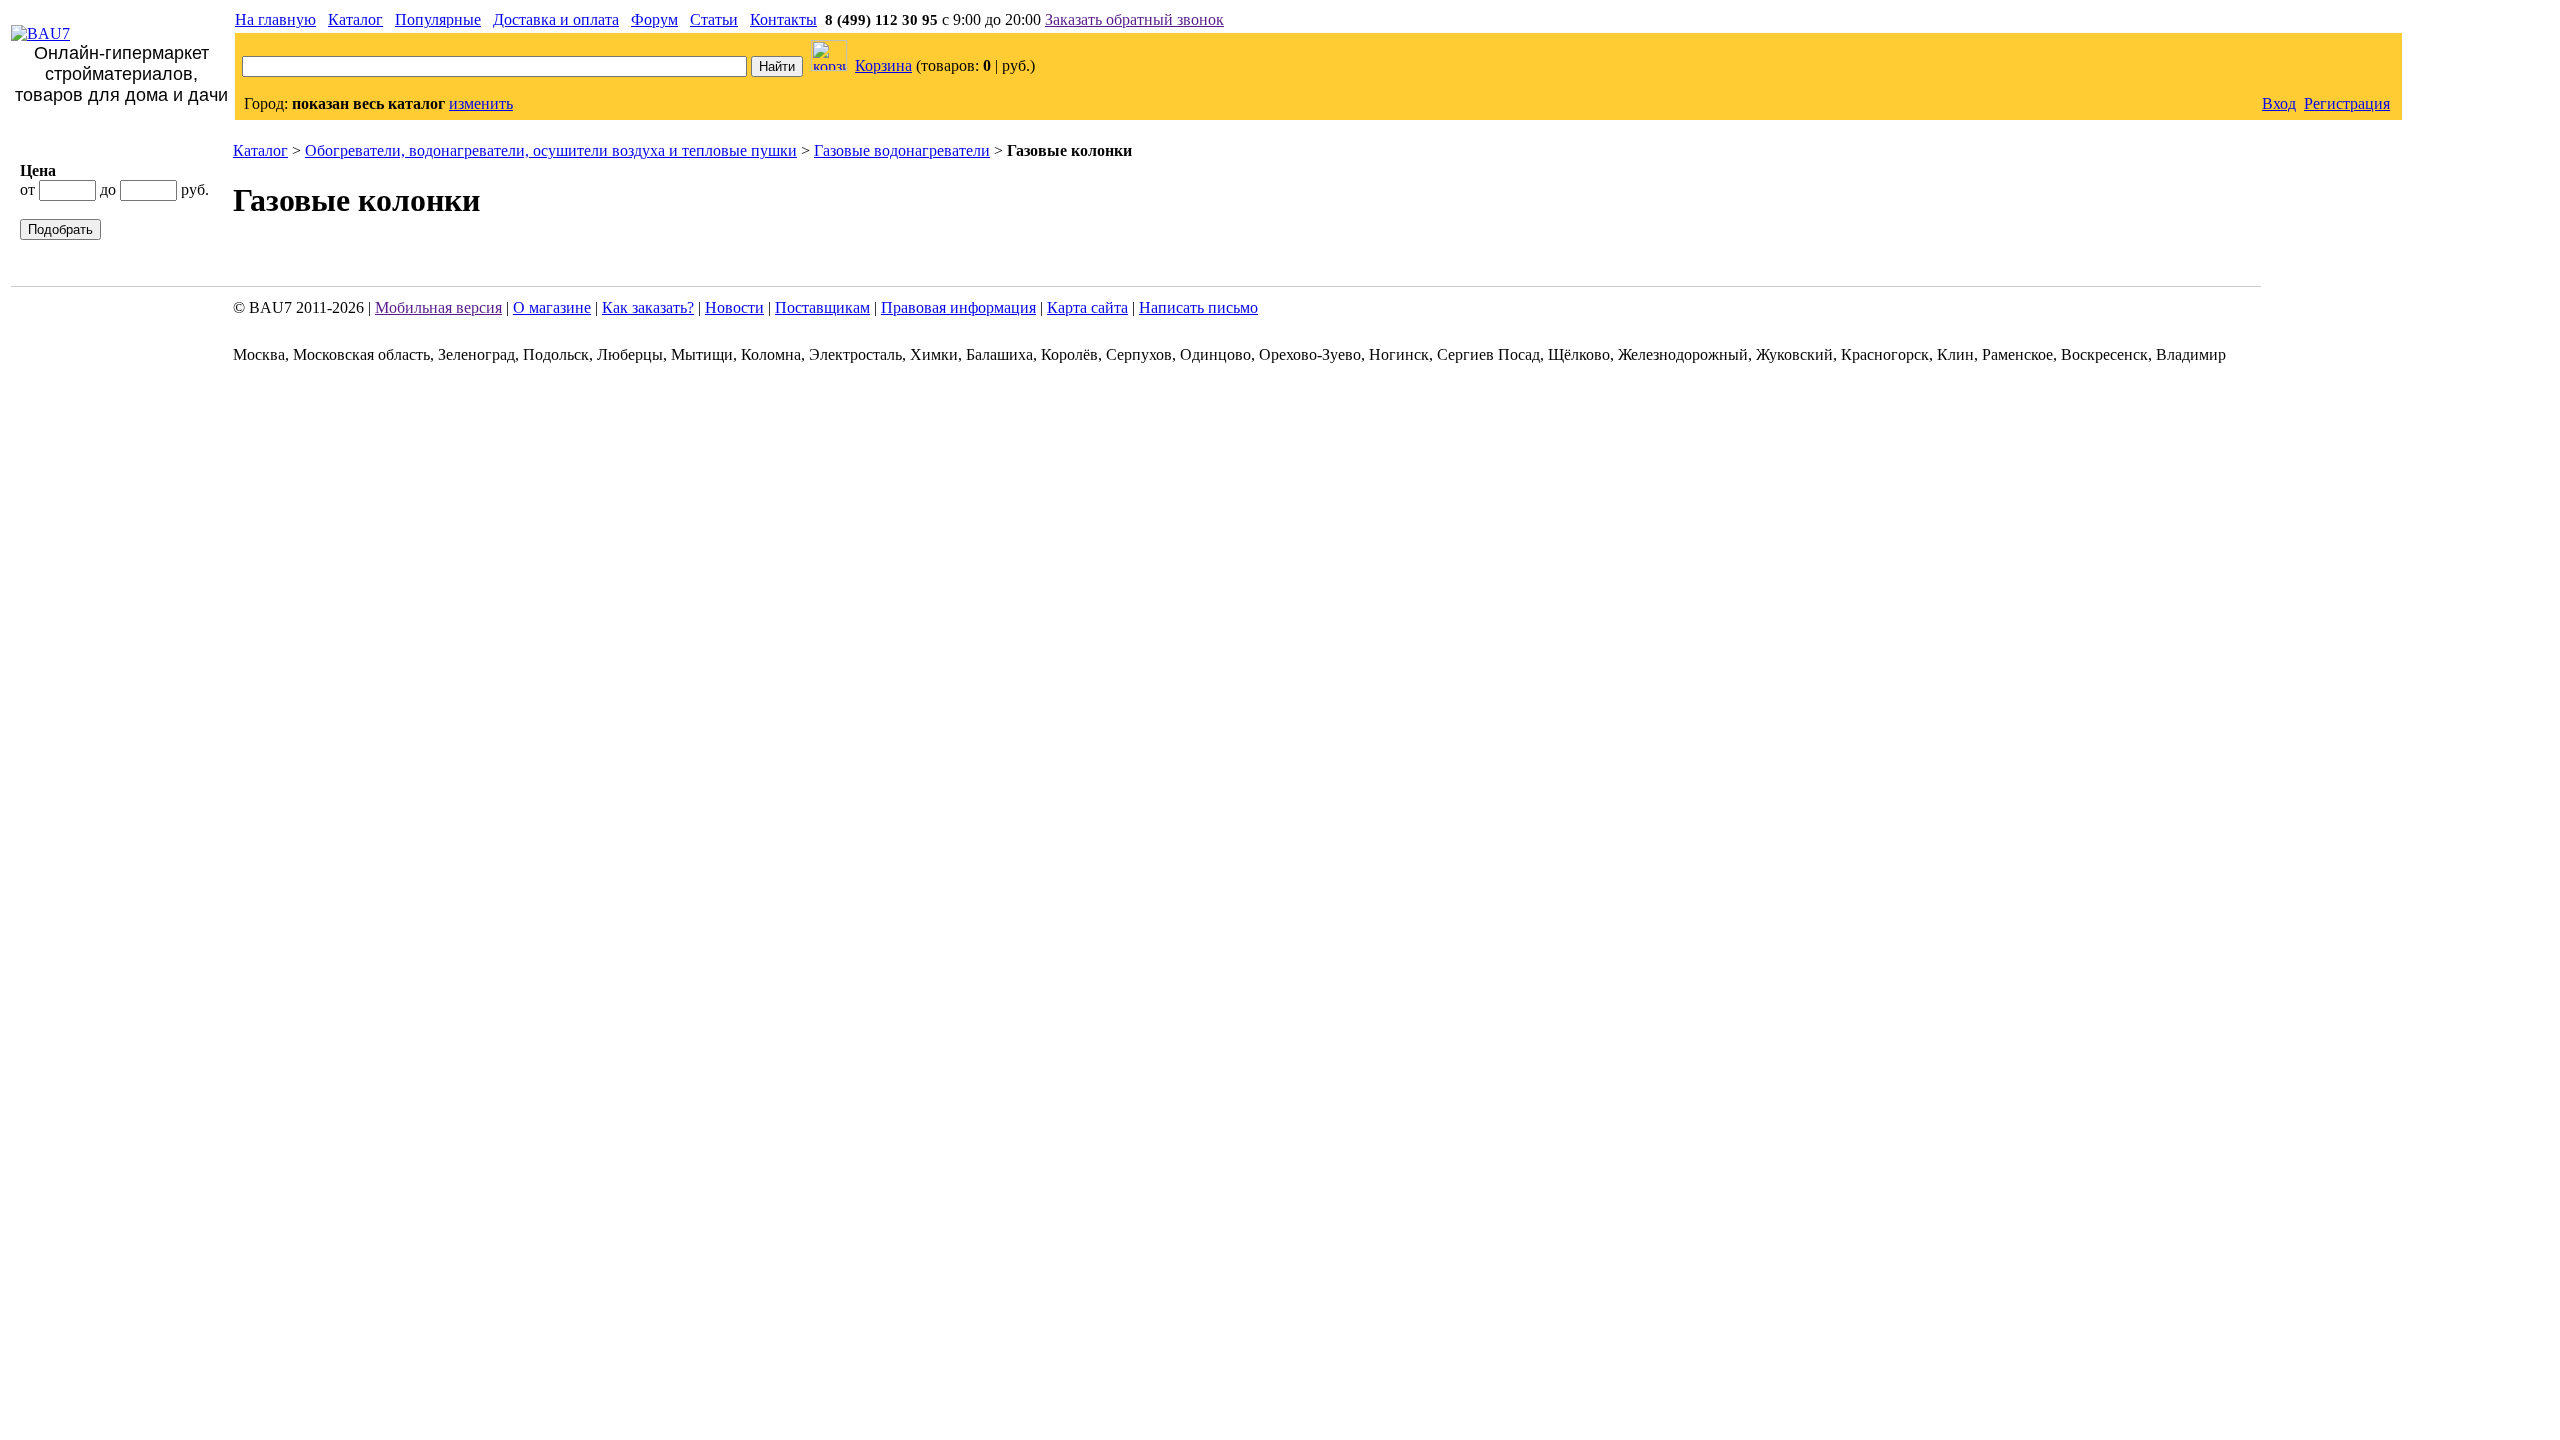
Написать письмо (1198, 307)
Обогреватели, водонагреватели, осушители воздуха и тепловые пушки (551, 150)
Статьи (714, 19)
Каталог (355, 19)
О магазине (552, 307)
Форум (654, 19)
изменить (481, 103)
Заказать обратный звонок (1134, 19)
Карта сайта (1087, 307)
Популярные (438, 19)
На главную (275, 19)
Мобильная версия (438, 307)
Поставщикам (822, 307)
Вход (2279, 103)
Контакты (783, 19)
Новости (734, 307)
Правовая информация (958, 307)
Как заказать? (648, 307)
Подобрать (60, 229)
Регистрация (2347, 103)
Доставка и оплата (556, 19)
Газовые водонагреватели (902, 150)
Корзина (883, 65)
